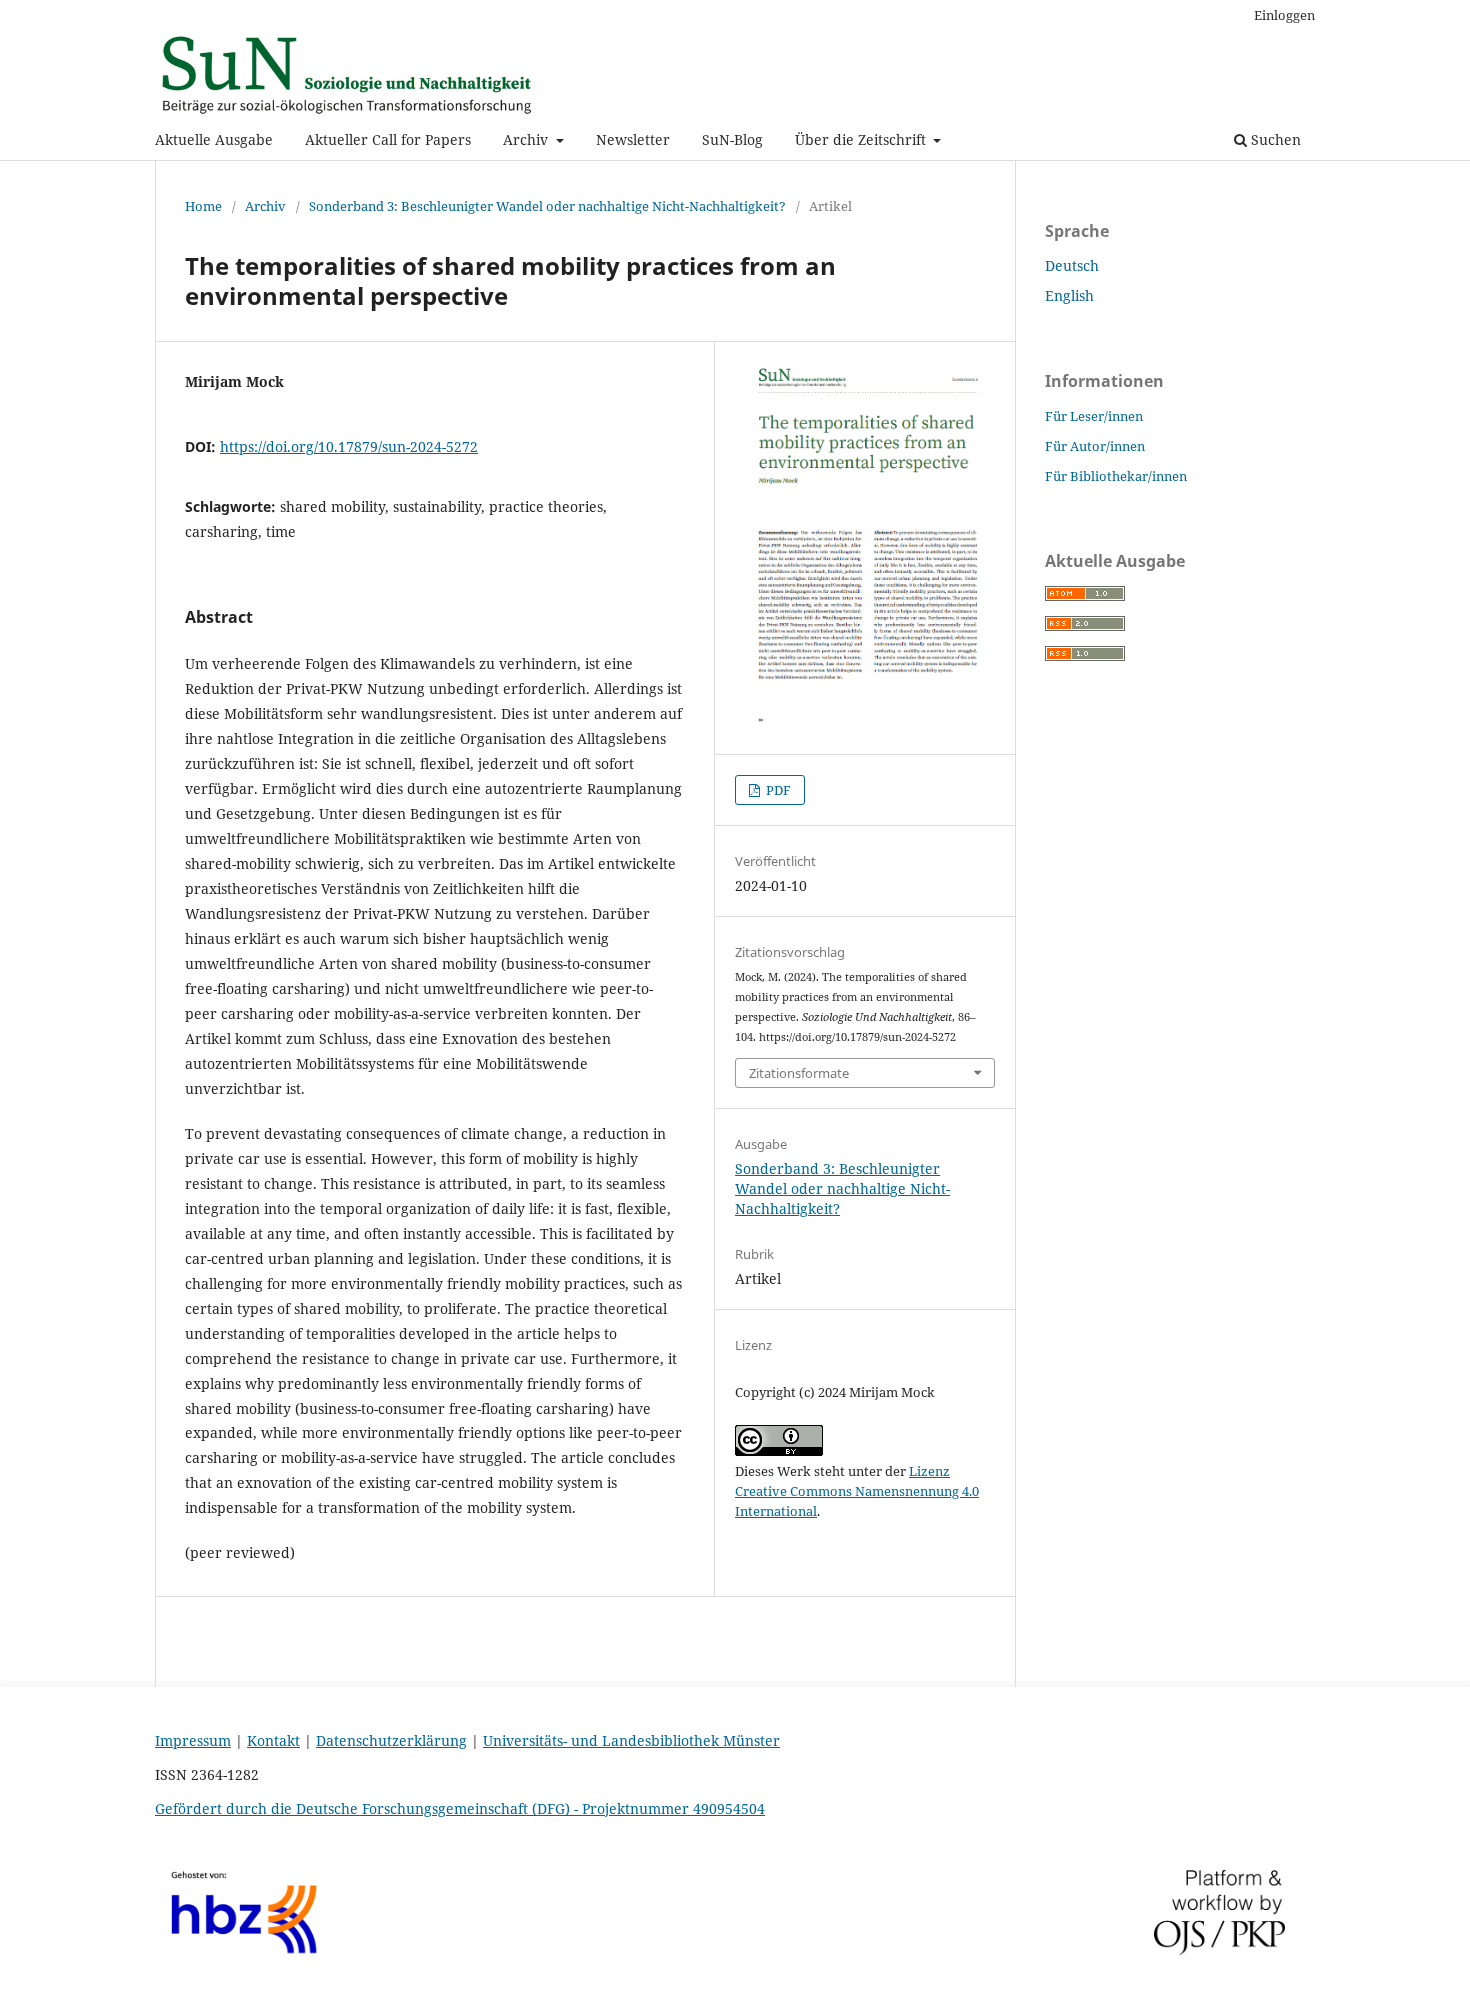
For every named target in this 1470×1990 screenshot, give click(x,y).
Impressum (193, 1740)
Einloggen (1284, 15)
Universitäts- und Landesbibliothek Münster (631, 1740)
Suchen (1274, 139)
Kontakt (273, 1740)
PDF (777, 790)
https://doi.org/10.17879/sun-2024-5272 (349, 446)
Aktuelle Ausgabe (214, 139)
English (1069, 295)
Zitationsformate (799, 1073)
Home (203, 206)
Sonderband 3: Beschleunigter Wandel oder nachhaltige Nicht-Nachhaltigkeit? (547, 206)
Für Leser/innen (1094, 416)
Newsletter (633, 139)
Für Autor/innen (1095, 446)
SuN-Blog (732, 139)
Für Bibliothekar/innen (1116, 476)
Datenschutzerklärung (391, 1740)
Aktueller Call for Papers (388, 139)
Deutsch (1072, 265)
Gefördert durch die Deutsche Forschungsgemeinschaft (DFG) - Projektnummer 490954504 (460, 1808)
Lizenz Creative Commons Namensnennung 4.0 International (857, 1491)
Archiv (527, 139)
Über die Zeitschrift (862, 139)
